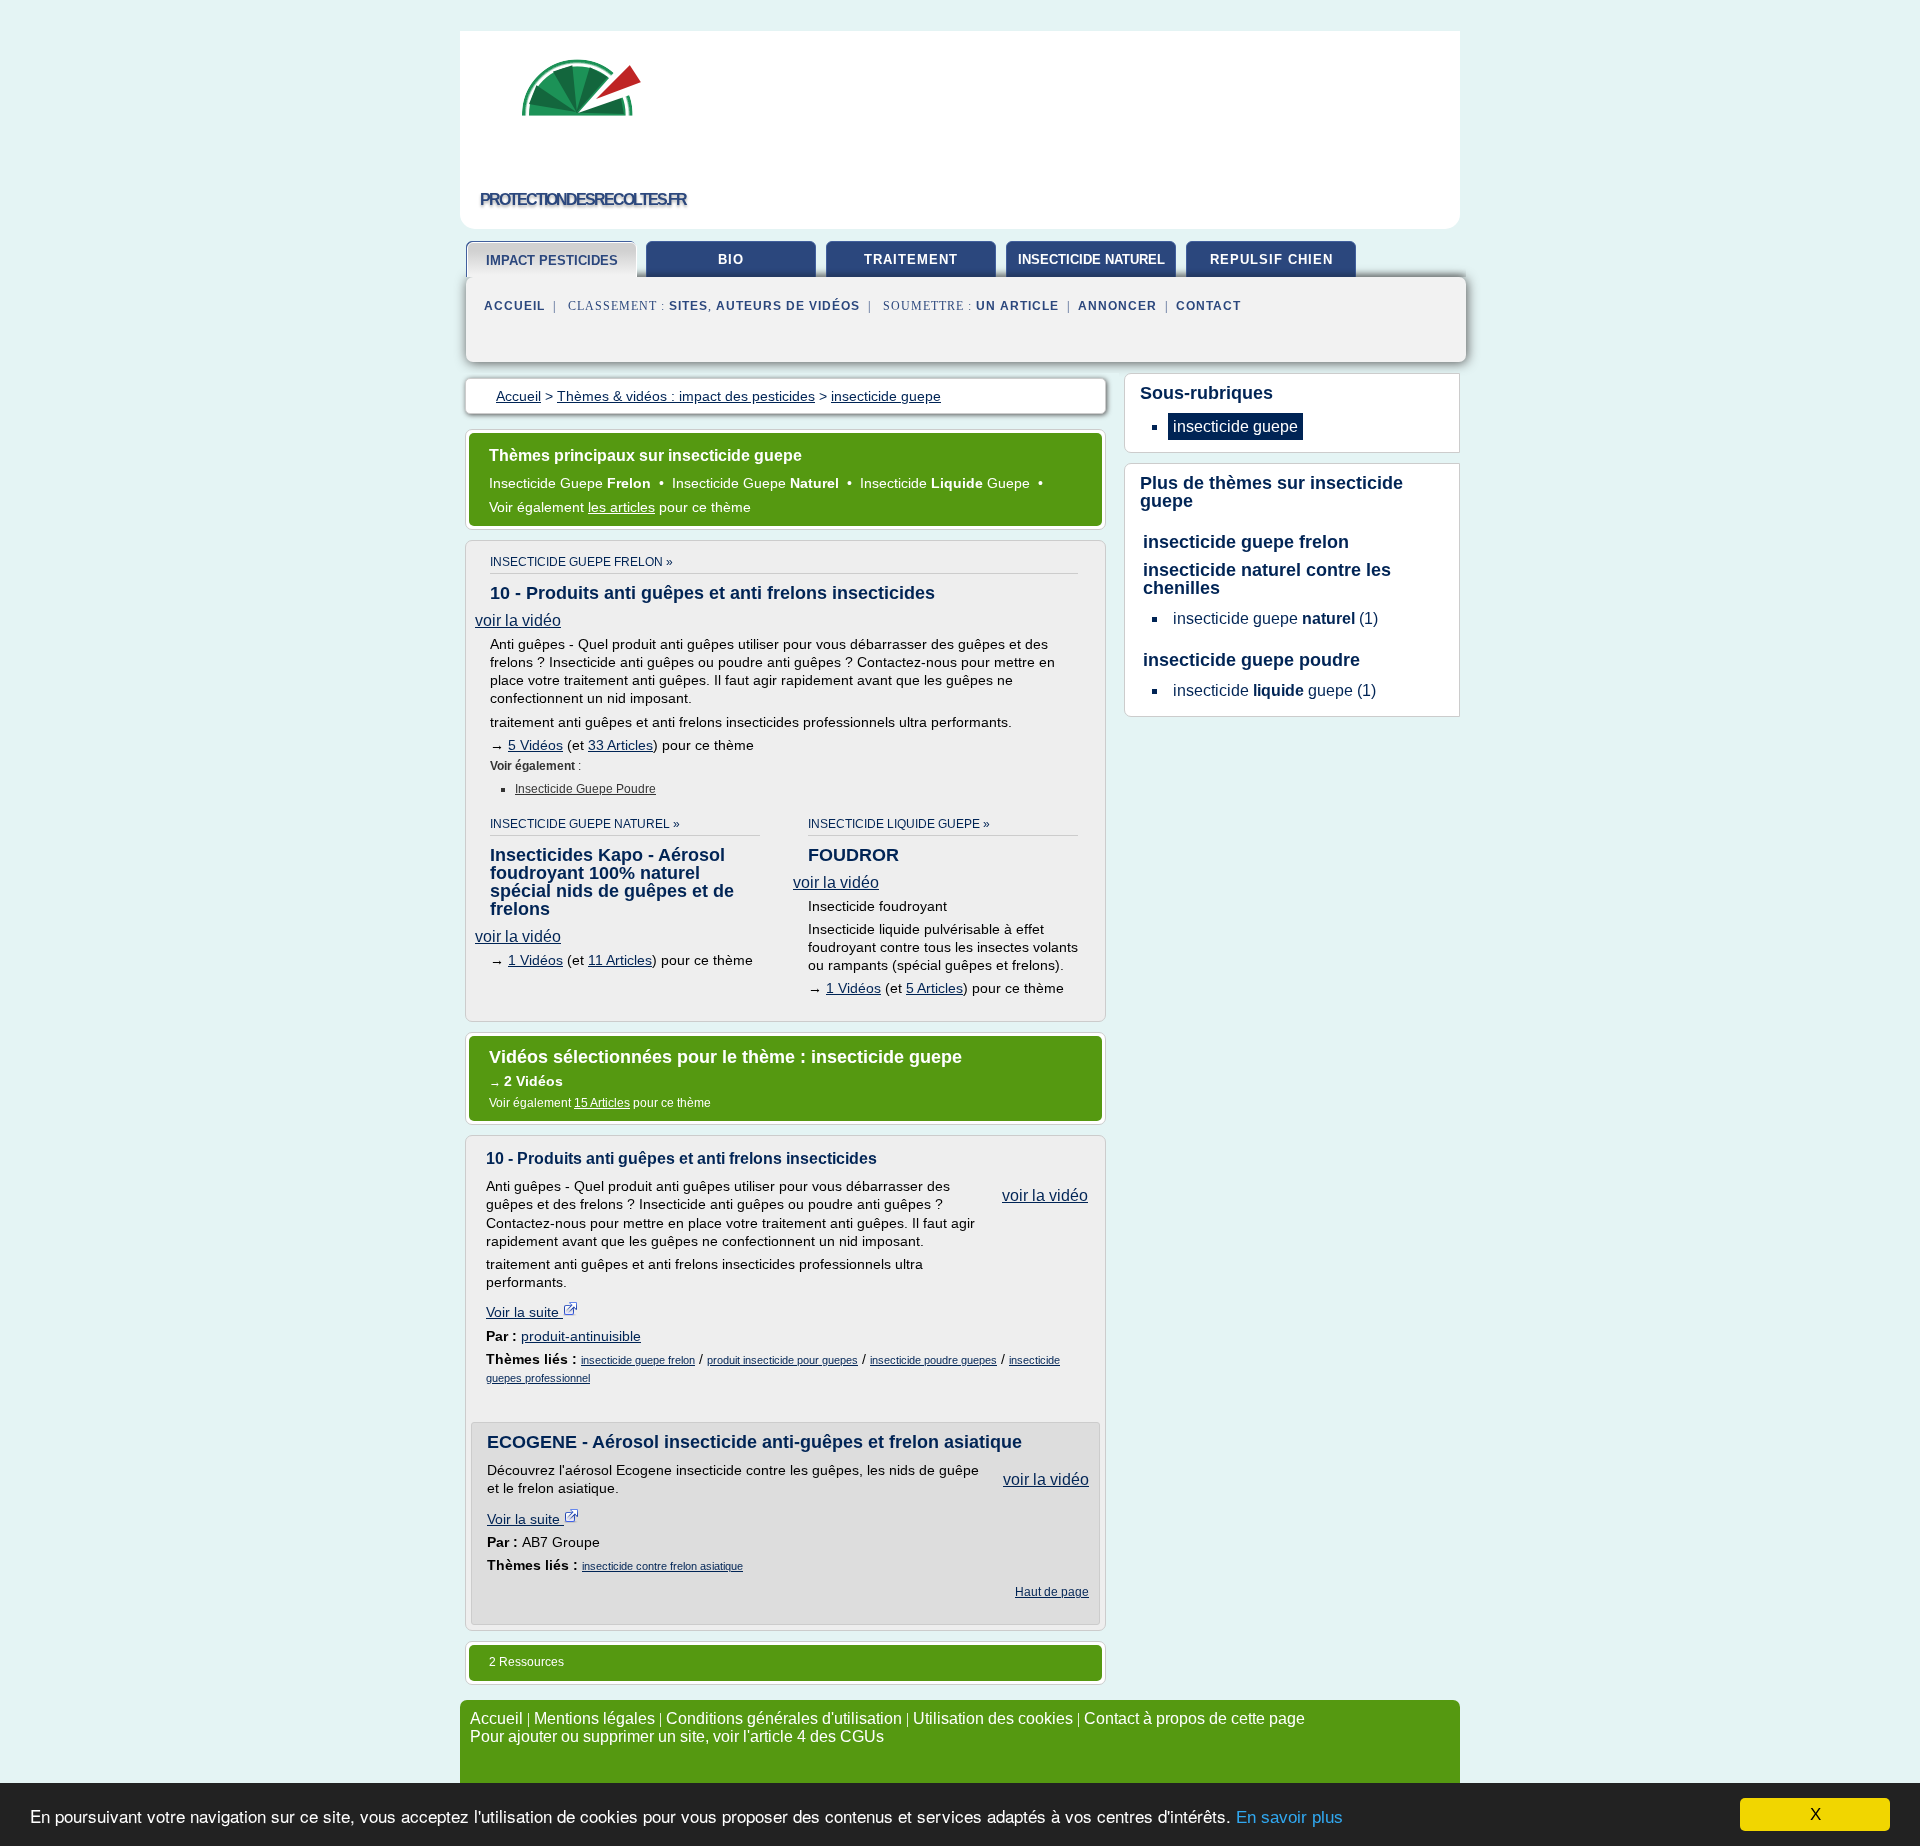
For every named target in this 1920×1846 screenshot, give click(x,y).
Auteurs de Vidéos (788, 306)
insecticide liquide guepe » (899, 824)
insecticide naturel (1091, 259)
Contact (1208, 306)
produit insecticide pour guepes (782, 1360)
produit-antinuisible (581, 1336)
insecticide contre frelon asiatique (662, 1566)
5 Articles (934, 988)
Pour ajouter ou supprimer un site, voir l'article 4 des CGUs (677, 1736)
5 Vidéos (535, 745)
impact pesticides (552, 260)
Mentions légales (594, 1718)
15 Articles (602, 1103)
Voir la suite (524, 1312)
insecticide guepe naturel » (585, 824)
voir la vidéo (518, 620)
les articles (621, 507)
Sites (688, 306)
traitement (911, 259)
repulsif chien (1271, 259)
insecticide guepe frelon (638, 1360)
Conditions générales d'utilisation (784, 1718)
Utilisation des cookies (993, 1718)
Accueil (514, 306)
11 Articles (620, 960)
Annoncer (1117, 306)
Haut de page (1052, 1592)
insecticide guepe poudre (585, 789)
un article (1017, 306)
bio (731, 259)
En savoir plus (1289, 1817)
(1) (1275, 618)
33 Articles (620, 745)
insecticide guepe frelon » (581, 562)
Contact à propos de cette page (1194, 1718)
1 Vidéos (535, 960)
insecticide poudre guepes (933, 1360)
